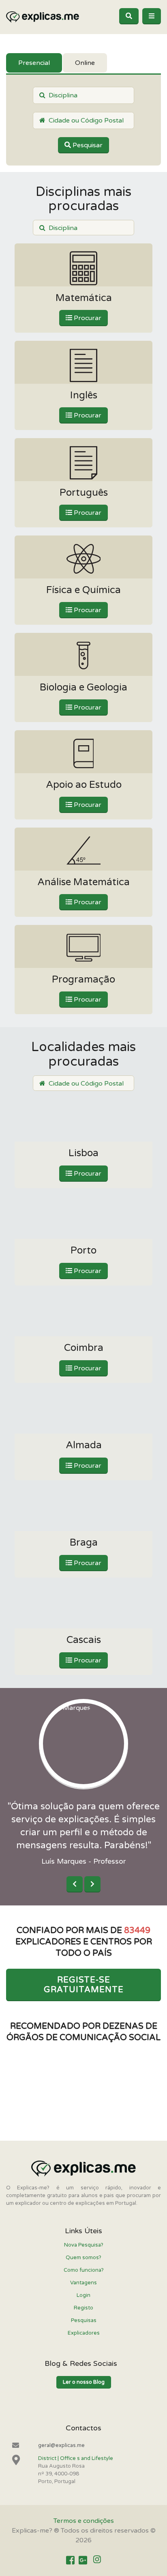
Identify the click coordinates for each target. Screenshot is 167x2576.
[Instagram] (97, 2560)
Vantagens (83, 2283)
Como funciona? (84, 2270)
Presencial (34, 63)
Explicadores (84, 2333)
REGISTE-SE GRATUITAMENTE (84, 1985)
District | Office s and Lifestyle (76, 2458)
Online (85, 63)
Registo (83, 2308)
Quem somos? (83, 2258)
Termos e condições (84, 2521)
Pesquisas (84, 2320)
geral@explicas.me (61, 2445)
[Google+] (83, 2560)
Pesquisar (87, 145)
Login (83, 2295)
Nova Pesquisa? (84, 2245)
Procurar (87, 318)
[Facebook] (70, 2560)
